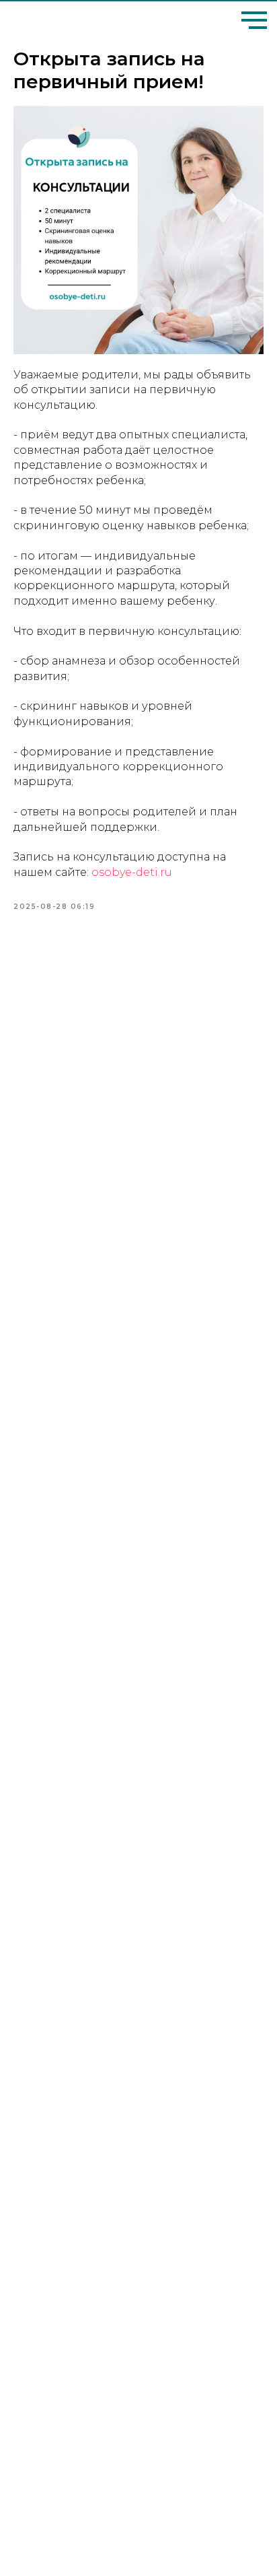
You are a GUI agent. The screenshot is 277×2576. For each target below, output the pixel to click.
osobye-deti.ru (132, 872)
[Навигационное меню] (254, 20)
